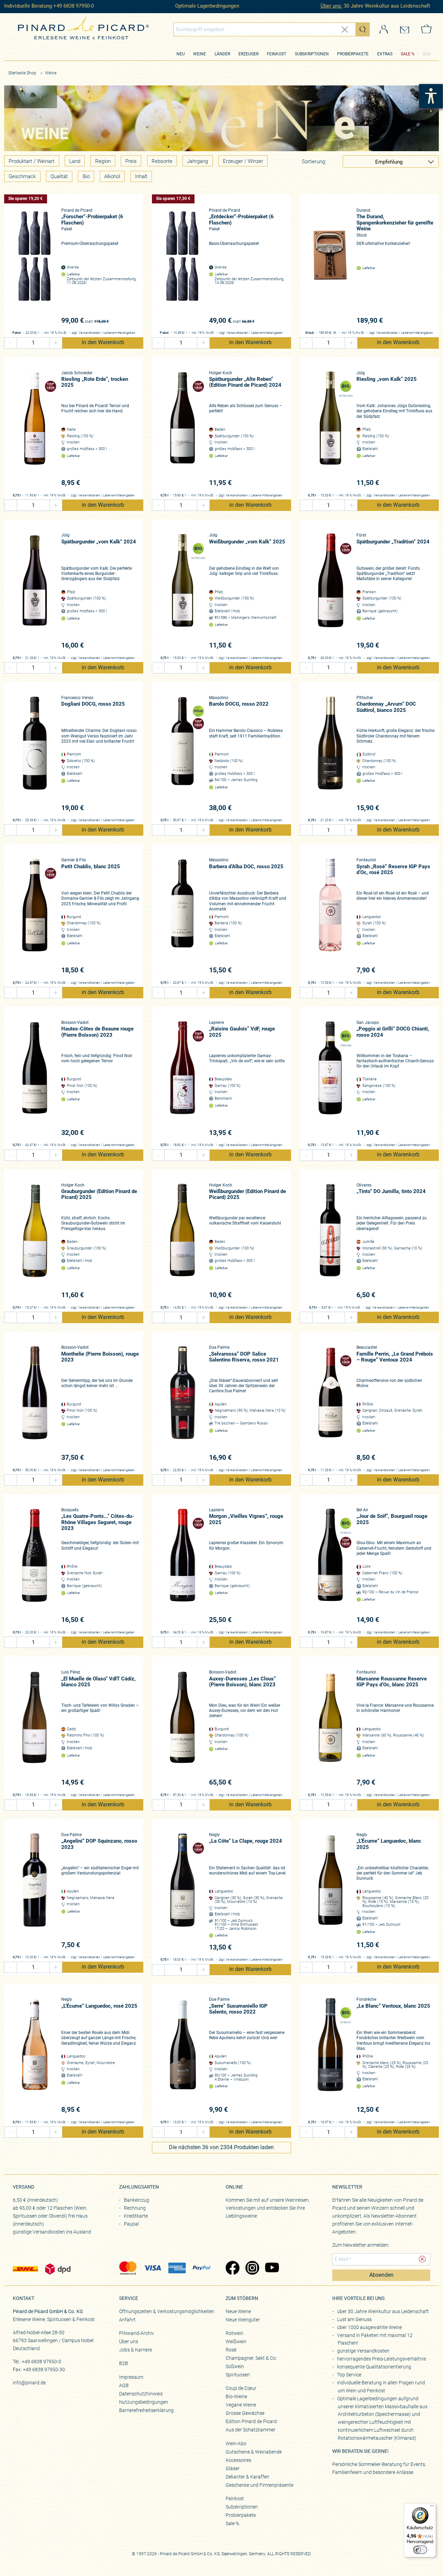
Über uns (129, 2341)
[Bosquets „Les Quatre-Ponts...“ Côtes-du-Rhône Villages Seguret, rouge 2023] (35, 1566)
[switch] (420, 2550)
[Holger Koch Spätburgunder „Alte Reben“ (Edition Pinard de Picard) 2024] (183, 429)
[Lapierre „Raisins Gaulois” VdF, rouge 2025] (183, 1079)
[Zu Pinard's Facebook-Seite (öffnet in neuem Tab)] (232, 2268)
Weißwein (236, 2341)
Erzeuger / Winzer (243, 161)
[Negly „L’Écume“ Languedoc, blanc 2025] (330, 1891)
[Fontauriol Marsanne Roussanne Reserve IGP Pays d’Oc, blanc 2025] (330, 1728)
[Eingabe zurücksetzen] (345, 30)
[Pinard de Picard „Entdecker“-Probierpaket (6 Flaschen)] (183, 267)
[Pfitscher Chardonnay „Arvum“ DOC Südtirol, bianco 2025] (330, 754)
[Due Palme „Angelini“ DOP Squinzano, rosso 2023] (35, 1891)
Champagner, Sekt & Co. (251, 2358)
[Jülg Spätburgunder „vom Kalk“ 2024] (35, 591)
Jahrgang (197, 161)
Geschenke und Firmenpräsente (260, 2485)
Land (75, 161)
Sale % (232, 2523)
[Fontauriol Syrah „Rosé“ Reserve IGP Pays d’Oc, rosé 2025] (330, 916)
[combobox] (272, 29)
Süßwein (235, 2366)
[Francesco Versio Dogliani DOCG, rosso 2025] (35, 754)
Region (103, 161)
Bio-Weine (236, 2396)
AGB (124, 2385)
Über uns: (331, 6)
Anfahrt (127, 2320)
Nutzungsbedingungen (144, 2402)
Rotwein (234, 2333)
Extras (385, 54)
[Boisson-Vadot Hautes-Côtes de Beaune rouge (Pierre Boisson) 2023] (35, 1079)
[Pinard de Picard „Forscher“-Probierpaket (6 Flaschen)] (35, 267)
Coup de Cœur (241, 2388)
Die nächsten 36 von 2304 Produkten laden (221, 2147)
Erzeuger (248, 54)
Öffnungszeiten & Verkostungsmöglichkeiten (167, 2311)
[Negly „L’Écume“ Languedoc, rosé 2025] (35, 2056)
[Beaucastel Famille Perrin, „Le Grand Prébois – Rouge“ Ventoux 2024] (330, 1404)
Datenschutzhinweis (141, 2394)
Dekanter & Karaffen (247, 2477)
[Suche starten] (362, 29)
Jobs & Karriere (135, 2350)
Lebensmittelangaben (119, 333)
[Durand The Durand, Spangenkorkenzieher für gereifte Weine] (330, 267)
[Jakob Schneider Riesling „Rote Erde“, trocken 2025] (35, 429)
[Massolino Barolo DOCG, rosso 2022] (183, 754)
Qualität (59, 176)
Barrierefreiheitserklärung (146, 2410)
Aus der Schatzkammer (251, 2430)
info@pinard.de (29, 2383)
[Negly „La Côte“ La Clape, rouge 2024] (183, 1892)
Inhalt (141, 176)
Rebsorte (162, 161)
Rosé (231, 2350)
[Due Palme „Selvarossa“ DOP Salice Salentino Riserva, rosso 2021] (183, 1404)
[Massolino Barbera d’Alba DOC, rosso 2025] (183, 916)
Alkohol (112, 176)
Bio (86, 176)
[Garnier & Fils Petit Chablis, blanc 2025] (35, 916)
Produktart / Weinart (31, 161)
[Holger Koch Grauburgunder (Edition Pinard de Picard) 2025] (35, 1241)
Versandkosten (90, 333)
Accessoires (238, 2460)
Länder (222, 54)
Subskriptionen (312, 54)
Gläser (233, 2468)
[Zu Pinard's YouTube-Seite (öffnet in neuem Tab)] (272, 2268)
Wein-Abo (236, 2444)
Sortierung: (314, 162)
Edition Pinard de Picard (251, 2421)
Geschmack (22, 176)
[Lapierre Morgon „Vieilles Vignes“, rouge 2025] (183, 1566)
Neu (181, 54)
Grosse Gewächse (245, 2413)
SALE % (408, 54)
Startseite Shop (22, 73)
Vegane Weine (241, 2405)
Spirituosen (238, 2375)
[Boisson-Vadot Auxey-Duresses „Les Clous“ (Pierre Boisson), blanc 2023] (183, 1728)
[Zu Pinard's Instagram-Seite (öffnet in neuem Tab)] (252, 2268)
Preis (131, 161)
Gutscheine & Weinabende (254, 2452)
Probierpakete (353, 54)
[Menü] (432, 2508)
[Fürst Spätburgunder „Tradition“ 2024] (330, 591)
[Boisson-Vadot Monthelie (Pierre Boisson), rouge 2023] (35, 1404)
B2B (427, 54)
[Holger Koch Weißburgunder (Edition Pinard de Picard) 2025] (183, 1241)
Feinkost (277, 54)
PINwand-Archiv (137, 2333)
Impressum (131, 2377)
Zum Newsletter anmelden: (361, 2245)
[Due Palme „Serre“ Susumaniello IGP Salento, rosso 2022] (183, 2056)
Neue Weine (238, 2311)
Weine (200, 54)
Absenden (381, 2275)
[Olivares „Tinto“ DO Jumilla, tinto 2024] (330, 1241)
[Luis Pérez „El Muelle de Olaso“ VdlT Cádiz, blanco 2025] (35, 1728)
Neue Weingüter (243, 2320)
